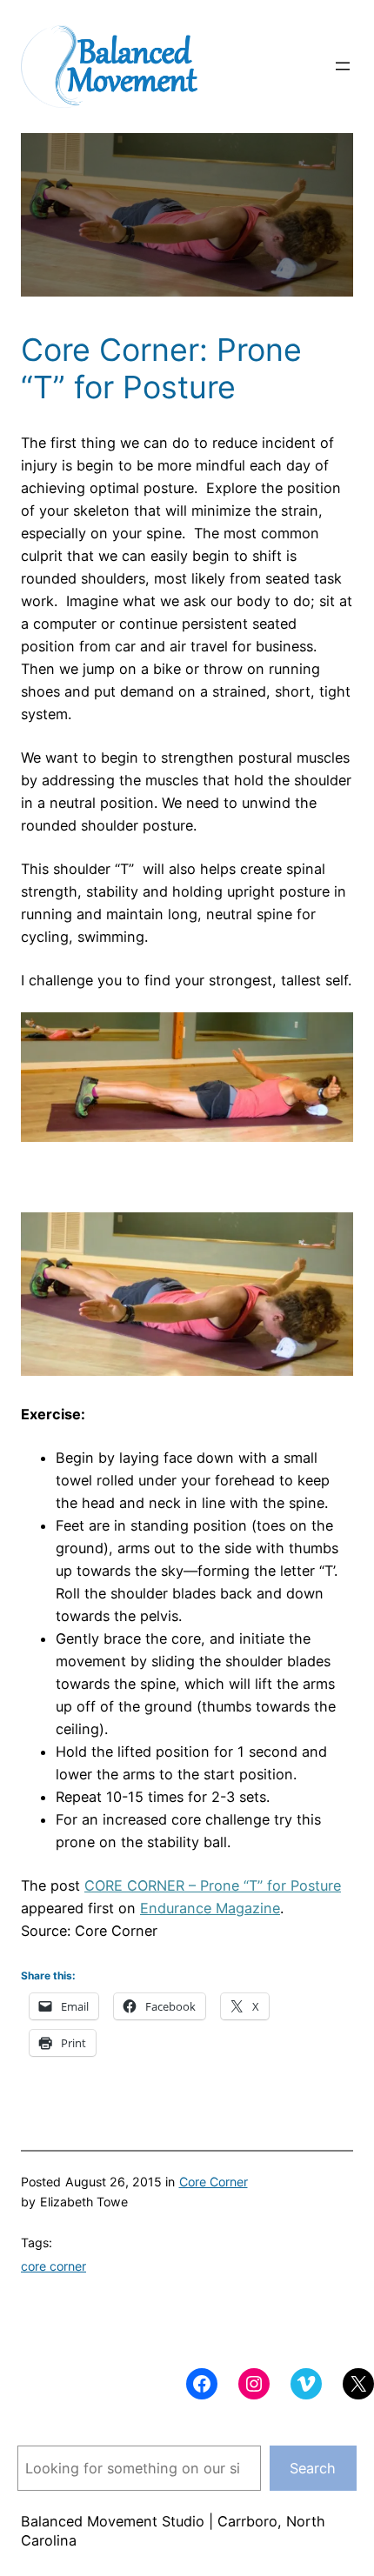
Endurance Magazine (210, 1908)
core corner (53, 2266)
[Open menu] (343, 66)
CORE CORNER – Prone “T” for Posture (213, 1885)
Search (313, 2468)
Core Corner (214, 2182)
